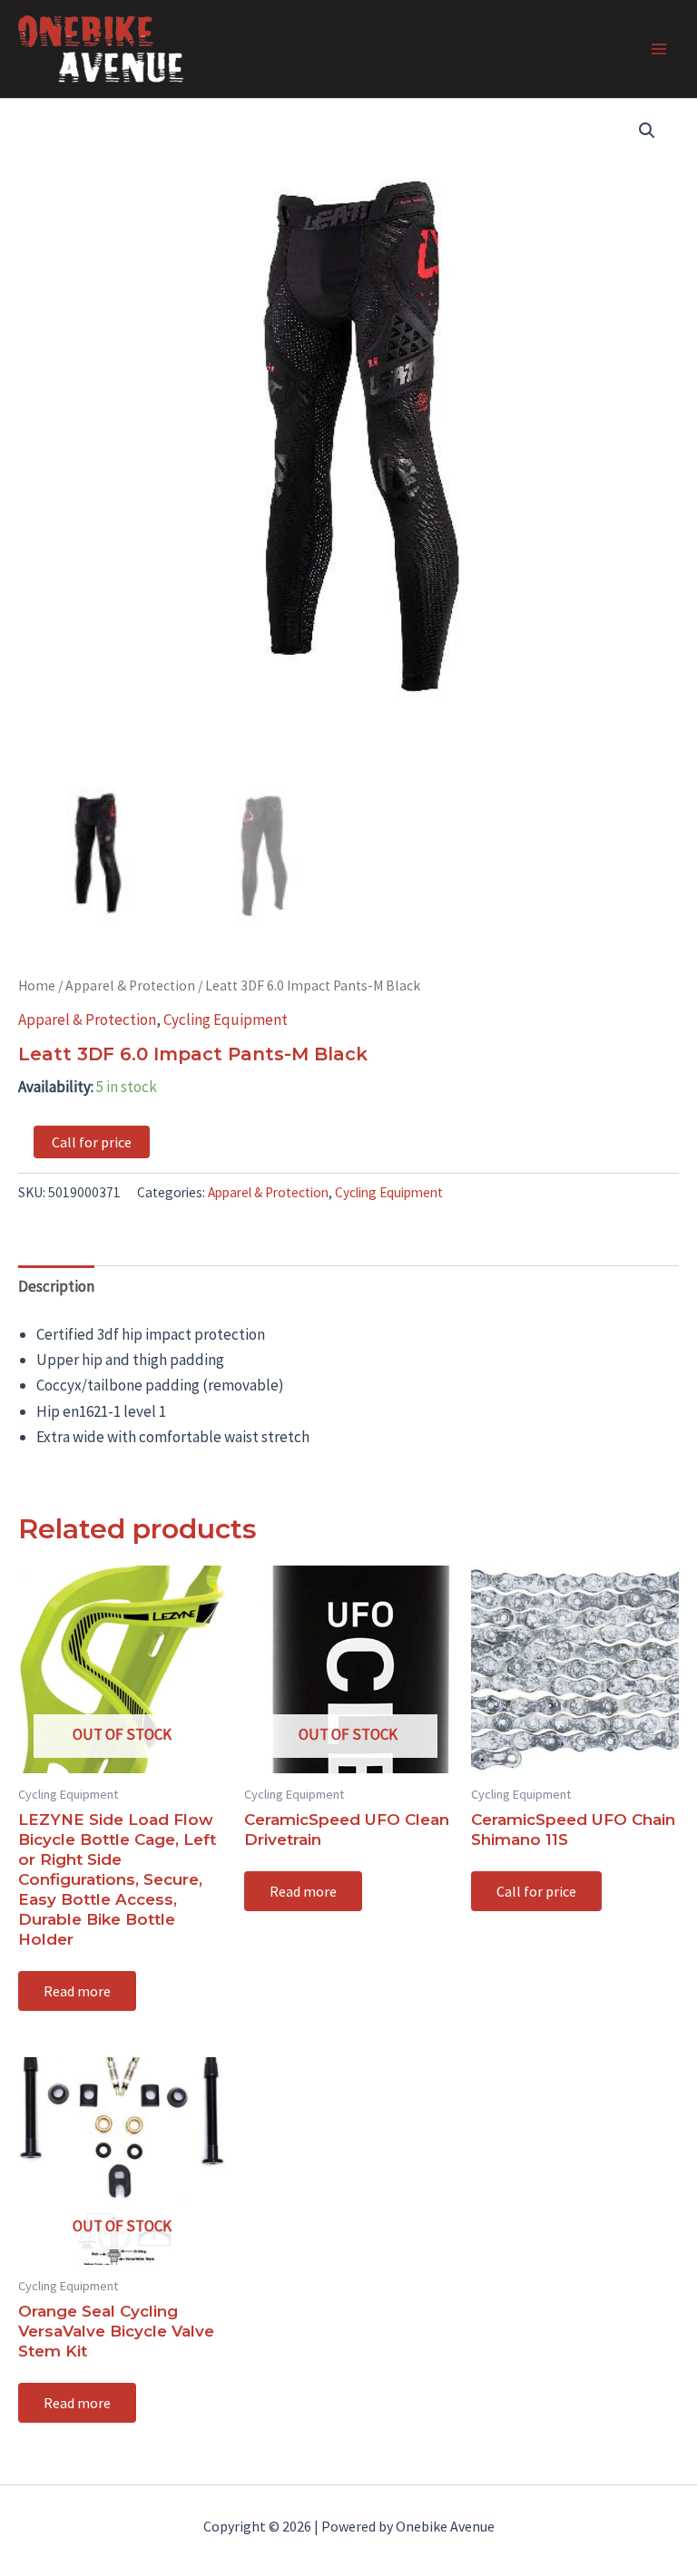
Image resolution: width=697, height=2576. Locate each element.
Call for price (92, 1142)
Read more (77, 1991)
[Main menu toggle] (659, 49)
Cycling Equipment (226, 1020)
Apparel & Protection (130, 986)
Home (37, 986)
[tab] (56, 1286)
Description (56, 1286)
